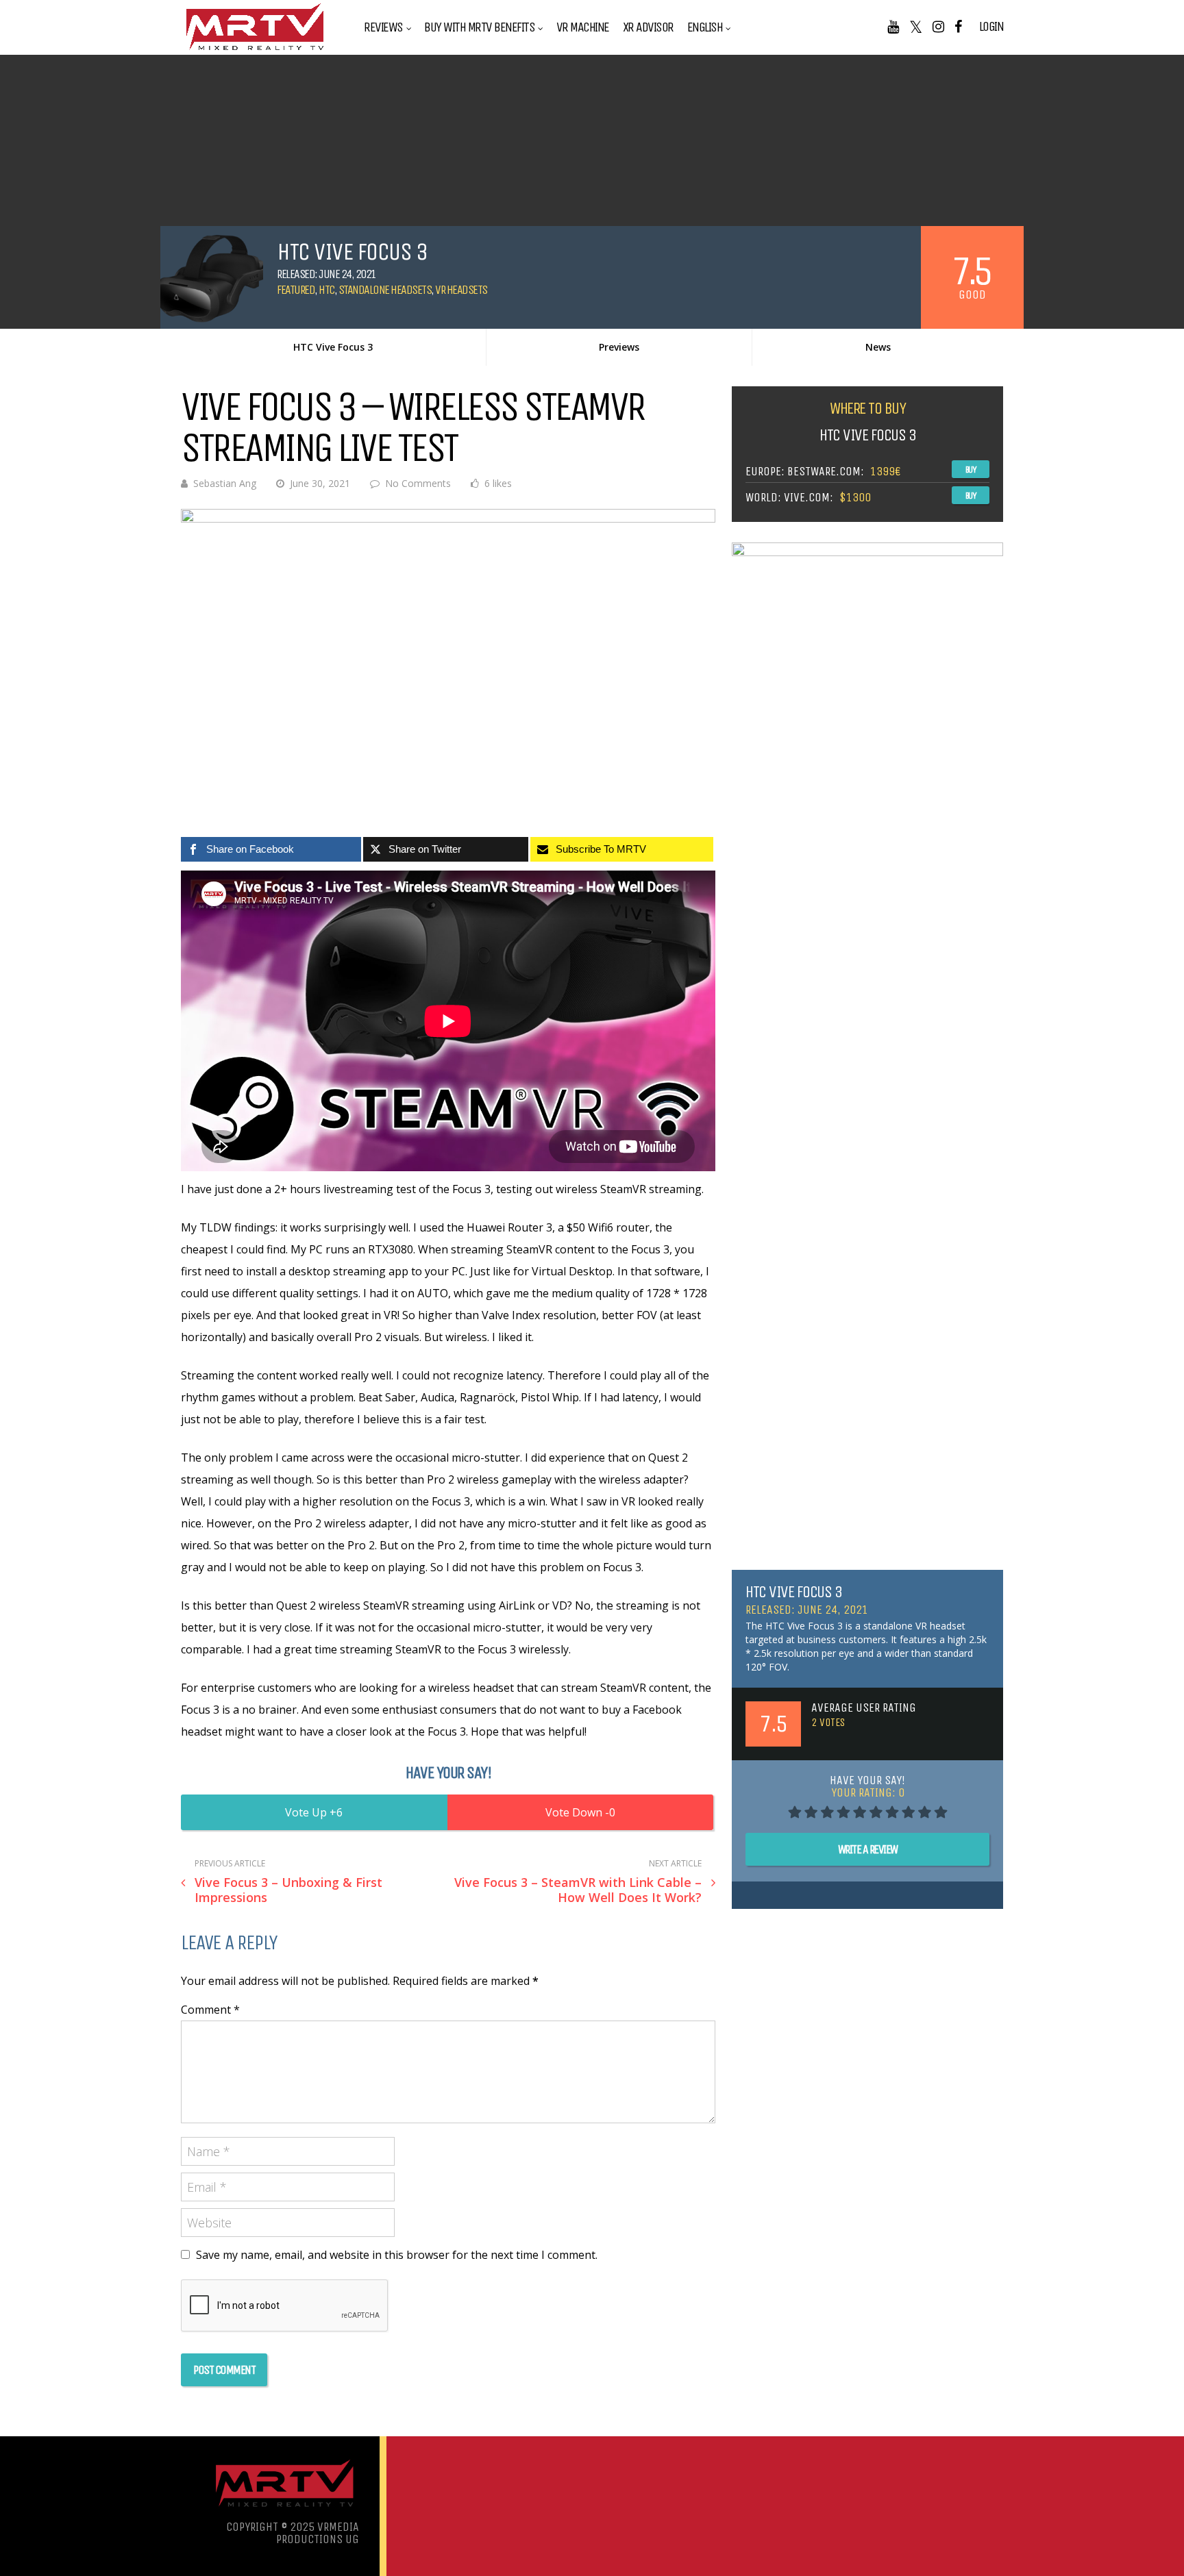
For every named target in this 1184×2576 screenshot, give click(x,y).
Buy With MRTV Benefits (479, 27)
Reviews (383, 27)
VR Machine (583, 27)
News (878, 347)
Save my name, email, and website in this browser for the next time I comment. (397, 2255)
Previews (619, 347)
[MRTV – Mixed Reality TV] (255, 51)
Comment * (210, 2010)
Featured (296, 290)
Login (991, 27)
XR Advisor (648, 27)
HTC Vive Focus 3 (333, 347)
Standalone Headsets (385, 290)
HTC (326, 290)
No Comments (418, 483)
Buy (971, 470)
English (705, 27)
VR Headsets (461, 290)
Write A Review (868, 1849)
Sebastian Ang (225, 483)
